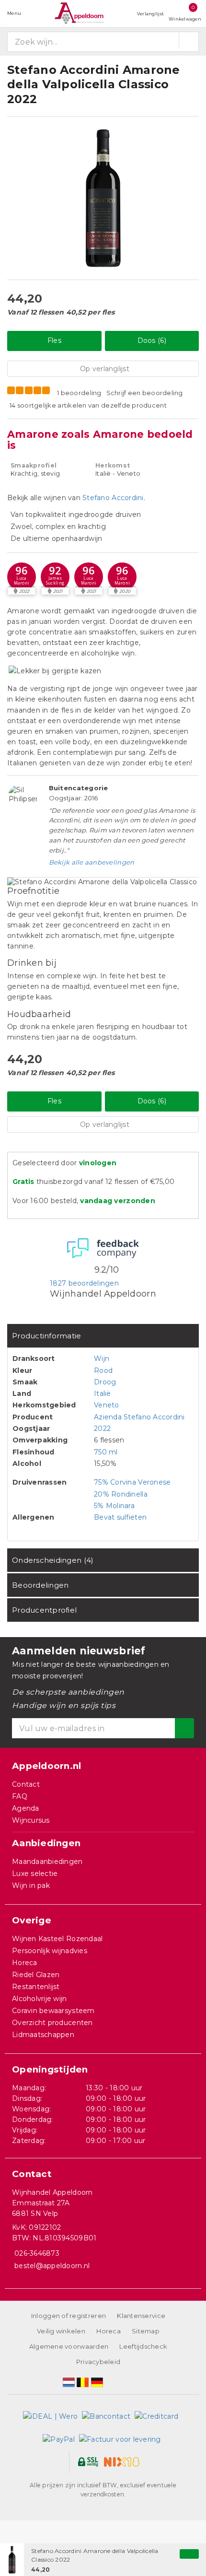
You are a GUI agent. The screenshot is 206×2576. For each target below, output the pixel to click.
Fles (54, 340)
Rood (103, 1370)
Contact (26, 1784)
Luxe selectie (35, 1873)
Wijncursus (31, 1820)
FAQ (20, 1796)
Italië (103, 1393)
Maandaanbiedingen (47, 1862)
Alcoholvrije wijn (40, 1999)
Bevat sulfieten (120, 1517)
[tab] (103, 1336)
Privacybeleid (98, 2362)
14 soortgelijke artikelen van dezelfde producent (88, 405)
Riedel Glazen (36, 1975)
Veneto (107, 1405)
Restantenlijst (36, 1987)
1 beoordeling (79, 393)
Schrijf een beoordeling (145, 393)
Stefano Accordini (113, 498)
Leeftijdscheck (143, 2346)
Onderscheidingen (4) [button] (53, 1560)
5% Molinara (114, 1506)
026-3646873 (37, 2253)
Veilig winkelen (61, 2331)
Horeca (25, 1963)
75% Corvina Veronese (132, 1482)
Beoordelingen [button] (40, 1585)
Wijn (102, 1358)
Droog (105, 1382)
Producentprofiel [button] (44, 1610)
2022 (102, 1429)
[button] (55, 577)
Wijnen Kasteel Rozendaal (57, 1939)
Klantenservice (141, 2316)
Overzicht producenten (52, 2023)
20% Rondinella (121, 1494)
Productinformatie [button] (47, 1336)
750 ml (106, 1452)
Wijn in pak (31, 1885)
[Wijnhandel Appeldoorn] (79, 13)
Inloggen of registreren (69, 2316)
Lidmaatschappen (43, 2035)
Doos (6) (152, 340)
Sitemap (146, 2331)
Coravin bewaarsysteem (53, 2011)
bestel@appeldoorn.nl (52, 2266)
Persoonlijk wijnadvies (50, 1951)
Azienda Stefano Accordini (139, 1417)
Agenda (26, 1808)
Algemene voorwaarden (69, 2346)
